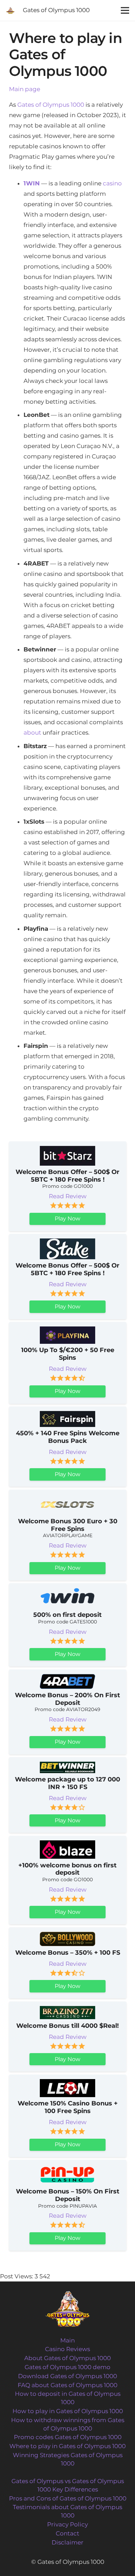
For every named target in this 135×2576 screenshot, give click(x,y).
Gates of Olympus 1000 (51, 105)
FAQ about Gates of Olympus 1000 (67, 2385)
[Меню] (125, 10)
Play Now (67, 1219)
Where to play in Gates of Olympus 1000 (67, 2446)
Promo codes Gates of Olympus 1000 (68, 2437)
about (32, 733)
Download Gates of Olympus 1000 (67, 2376)
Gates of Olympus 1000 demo (67, 2367)
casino (112, 183)
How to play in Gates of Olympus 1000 (68, 2411)
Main (67, 2340)
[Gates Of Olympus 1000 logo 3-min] (10, 10)
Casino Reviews (67, 2349)
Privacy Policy (67, 2524)
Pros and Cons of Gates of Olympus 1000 (68, 2498)
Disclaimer (67, 2542)
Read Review (68, 1196)
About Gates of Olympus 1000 (67, 2358)
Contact (67, 2533)
